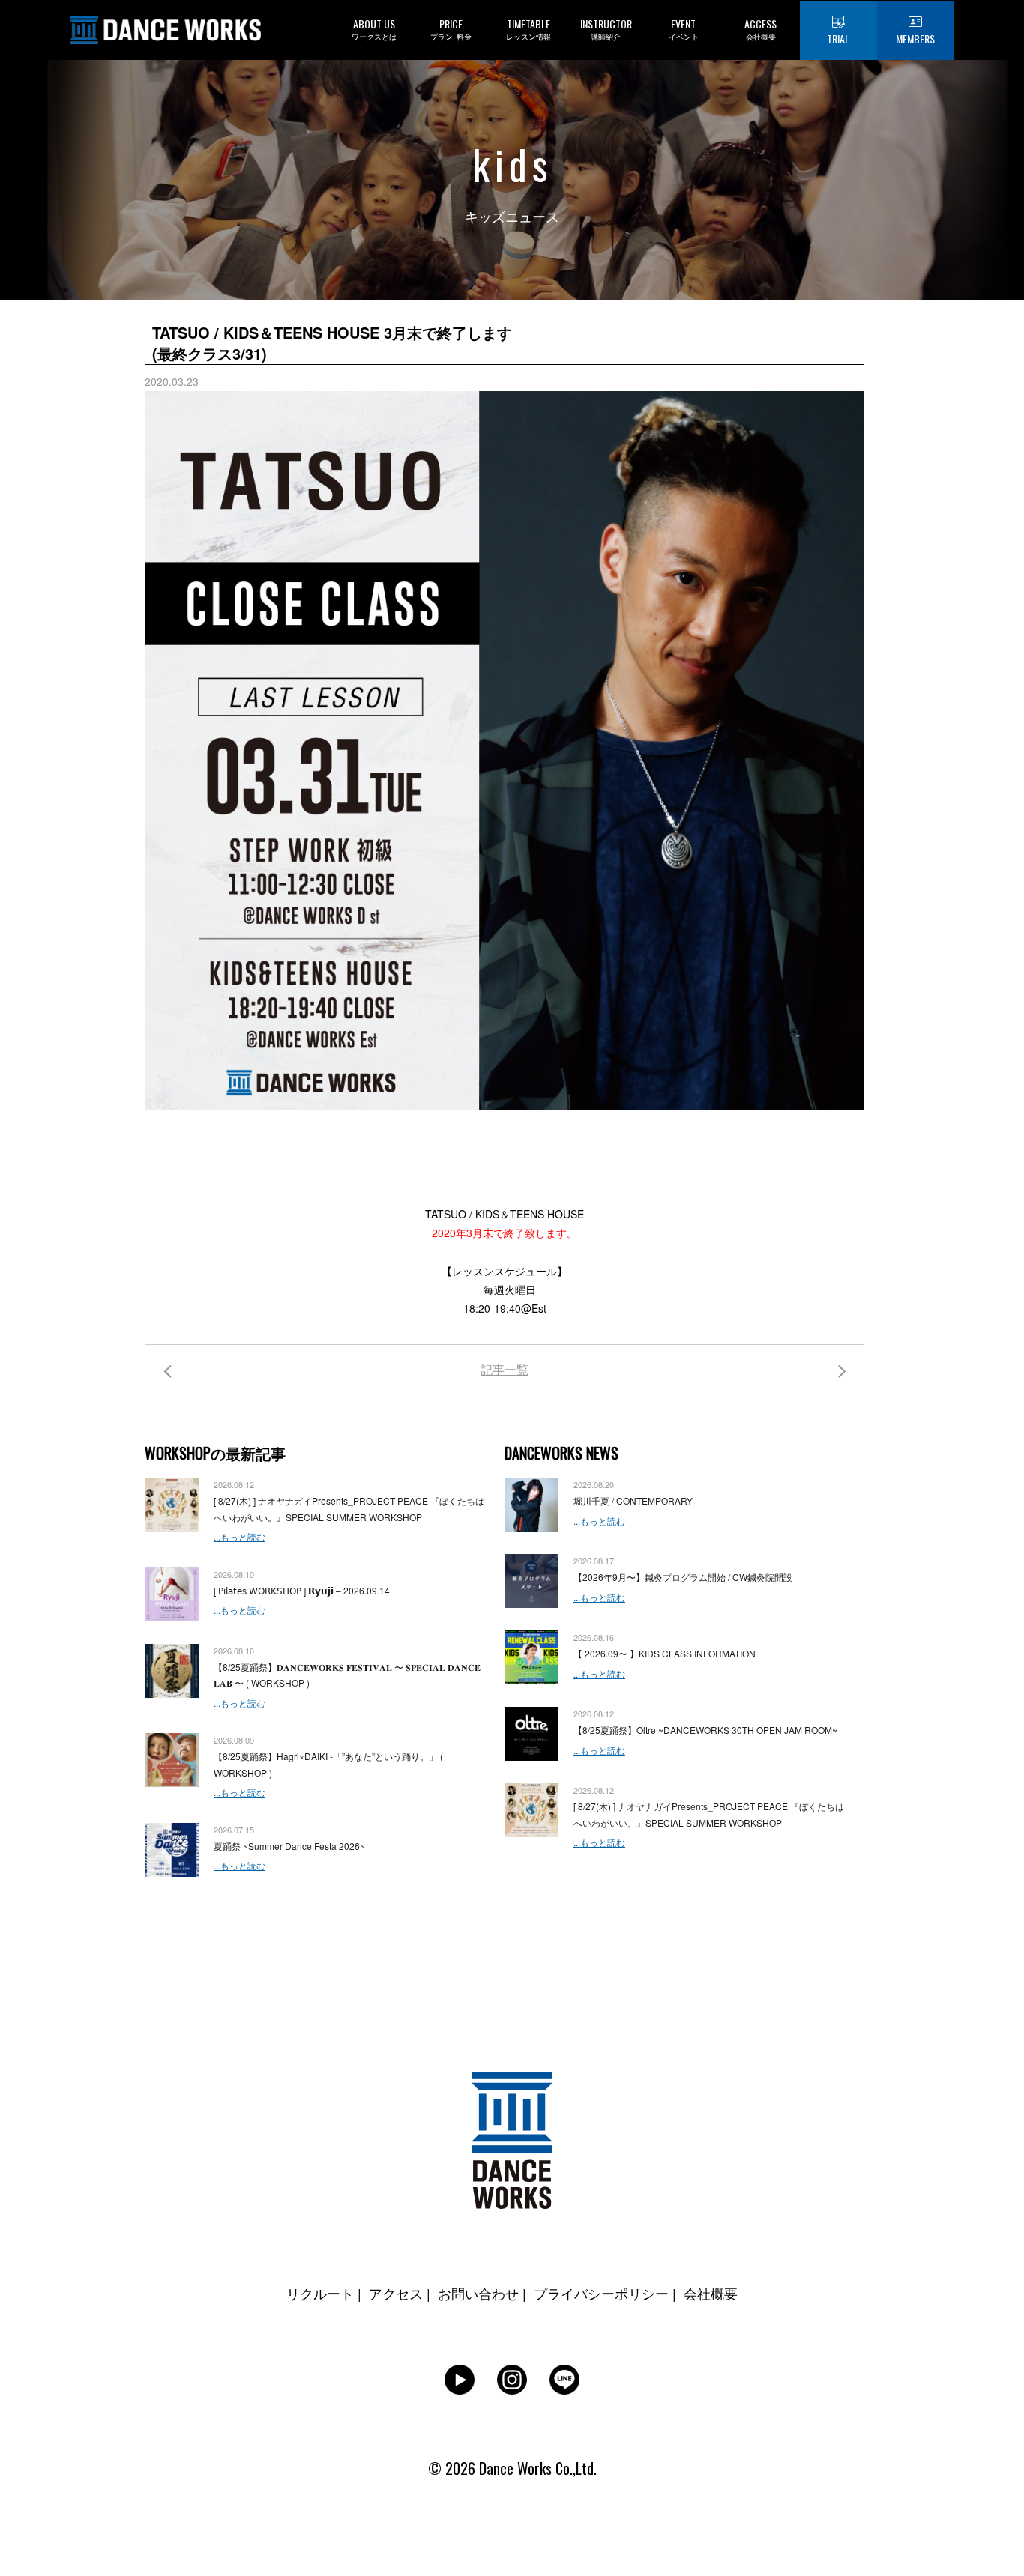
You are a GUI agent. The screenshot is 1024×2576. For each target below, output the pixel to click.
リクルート (320, 2293)
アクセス (396, 2293)
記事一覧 (505, 1369)
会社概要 (711, 2293)
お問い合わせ (478, 2293)
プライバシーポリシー (601, 2293)
